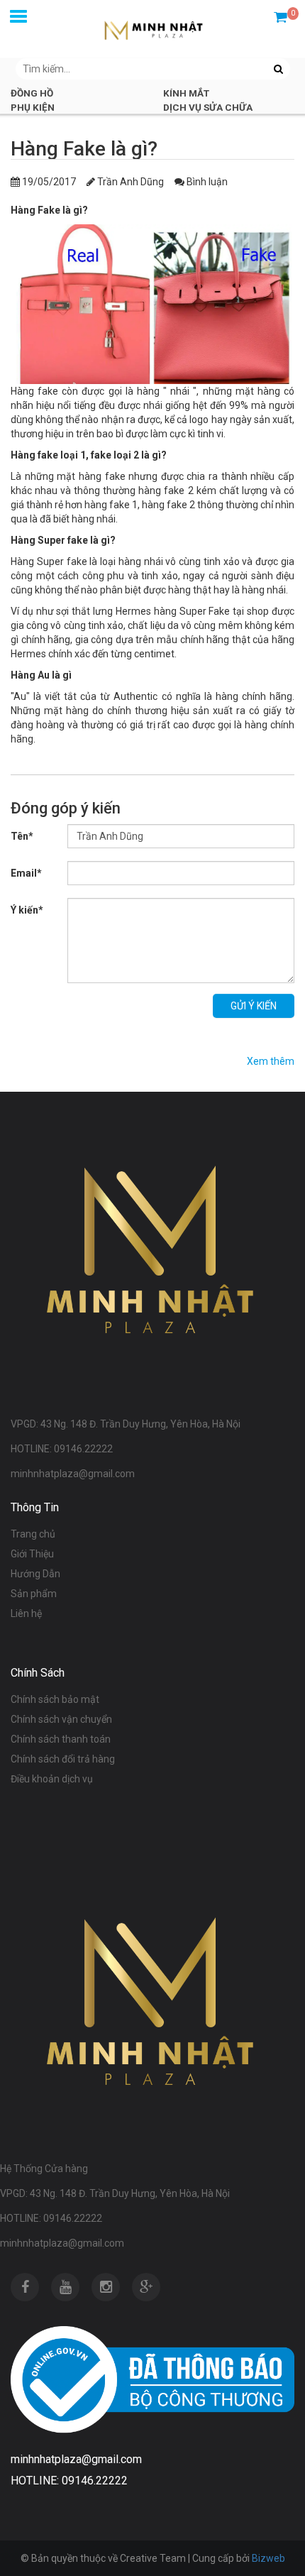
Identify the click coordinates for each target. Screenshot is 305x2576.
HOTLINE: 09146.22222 (51, 2218)
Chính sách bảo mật (55, 1699)
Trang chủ (33, 1534)
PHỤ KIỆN (33, 107)
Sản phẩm (34, 1594)
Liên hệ (26, 1613)
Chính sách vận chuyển (61, 1719)
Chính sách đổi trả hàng (63, 1759)
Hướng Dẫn (35, 1574)
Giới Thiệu (32, 1554)
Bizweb (268, 2558)
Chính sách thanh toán (61, 1739)
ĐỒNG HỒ (32, 93)
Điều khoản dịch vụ (52, 1779)
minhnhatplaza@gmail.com (62, 2243)
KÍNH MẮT (186, 93)
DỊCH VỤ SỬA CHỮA (208, 107)
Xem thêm (271, 1061)
